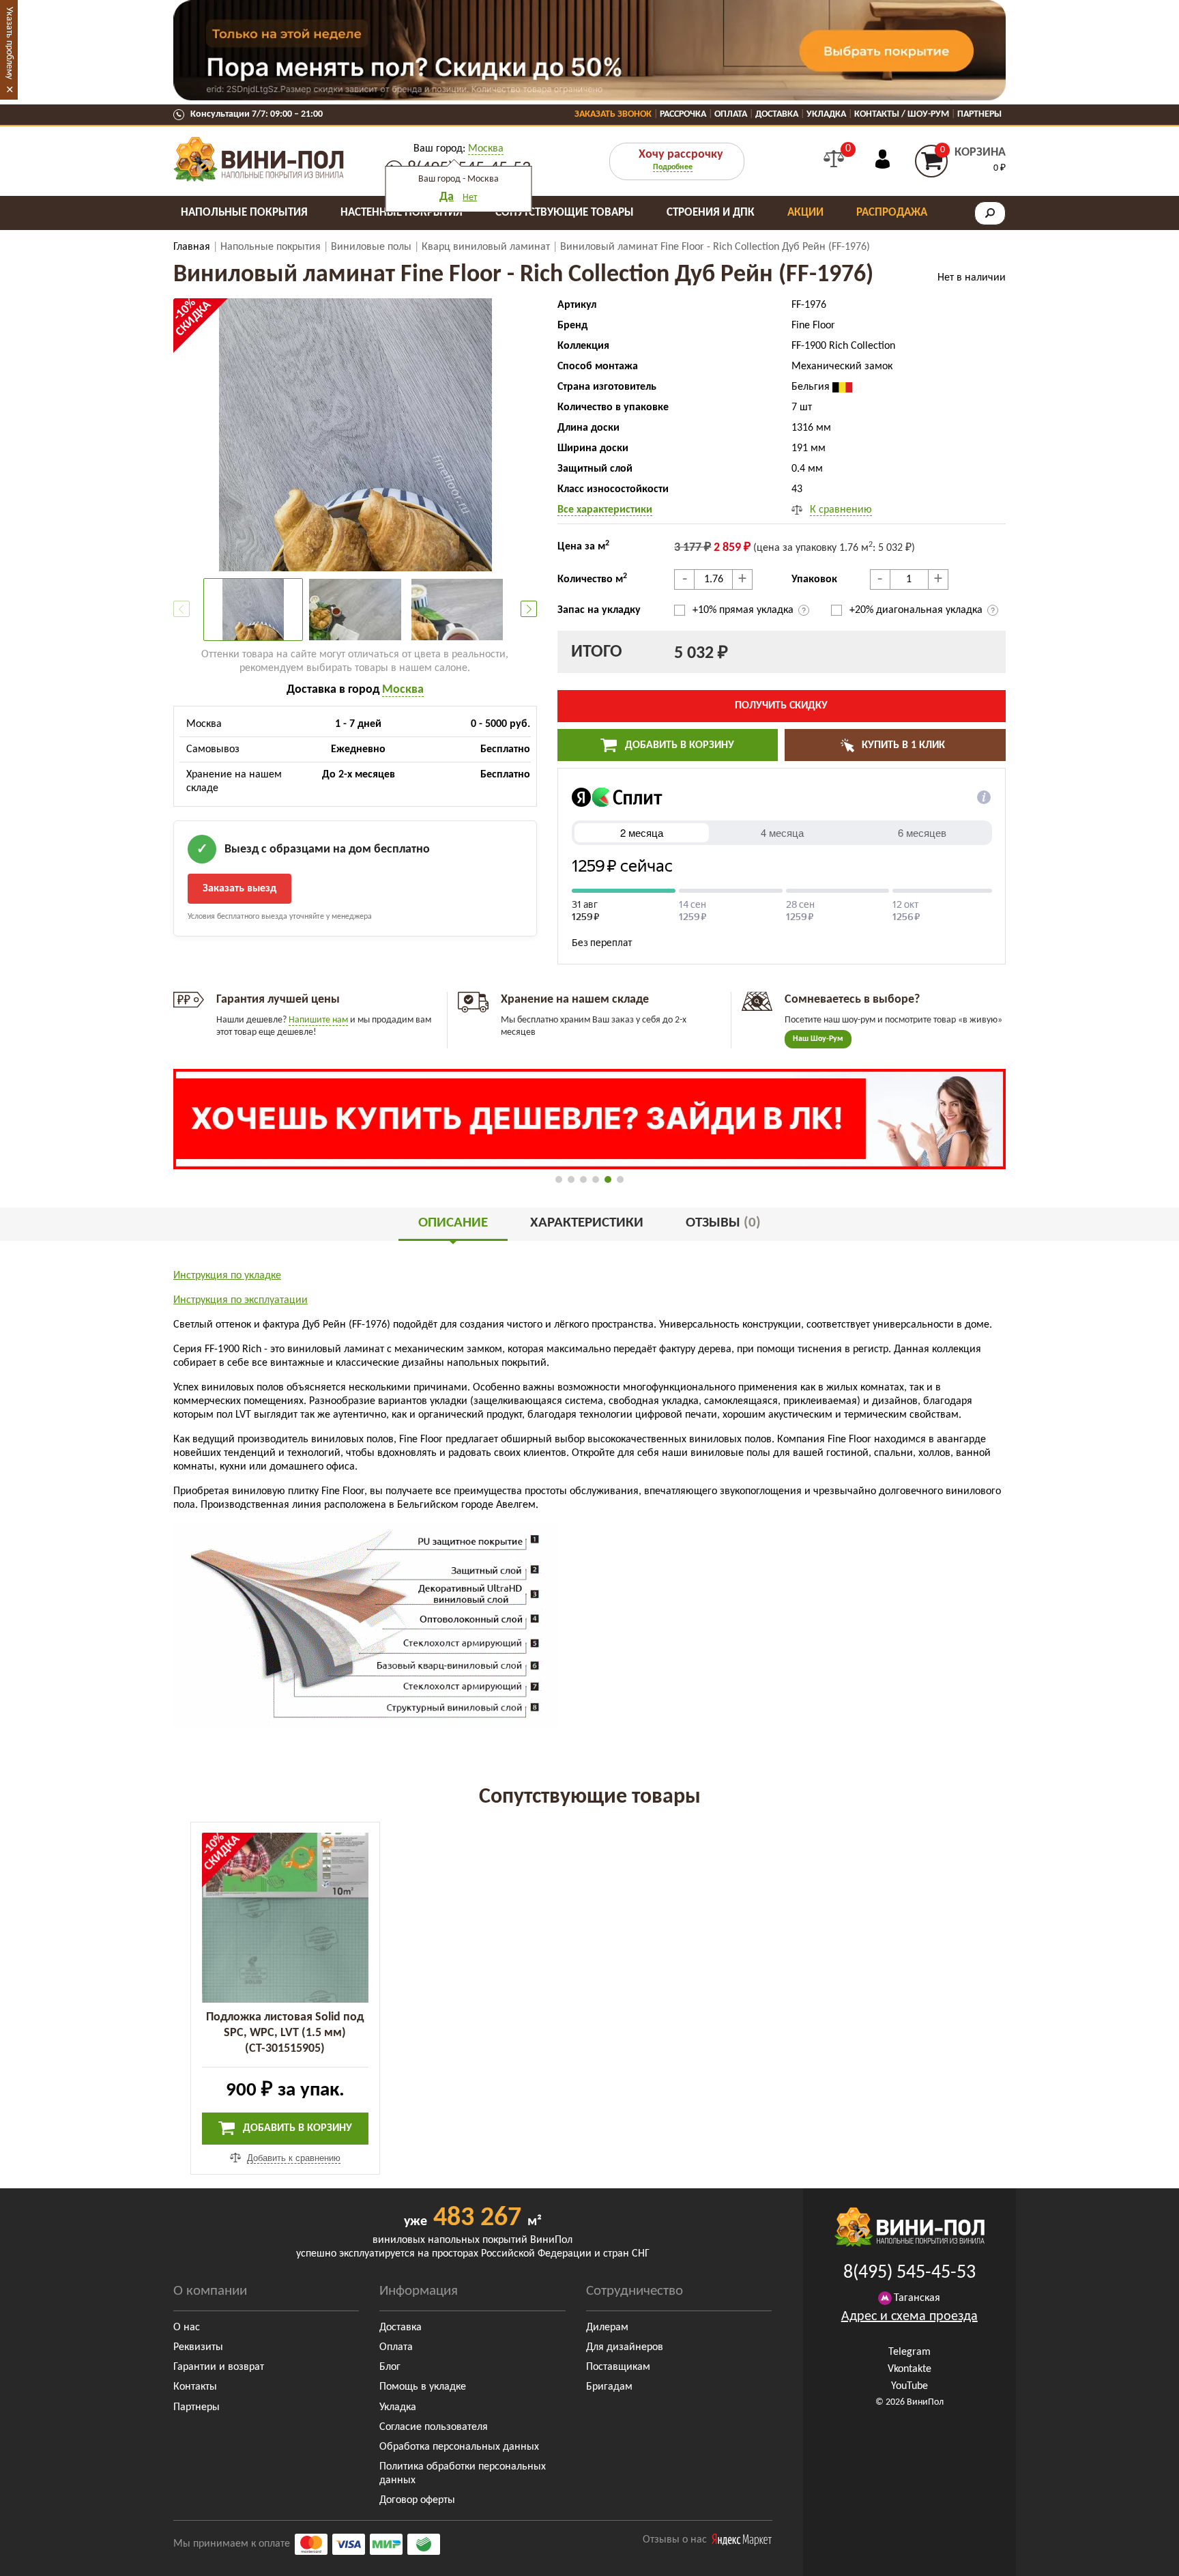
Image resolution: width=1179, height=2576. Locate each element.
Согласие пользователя (434, 2427)
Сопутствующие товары (565, 213)
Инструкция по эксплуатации (241, 1300)
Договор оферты (417, 2500)
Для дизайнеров (625, 2347)
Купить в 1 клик (902, 745)
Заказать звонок (613, 114)
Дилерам (607, 2328)
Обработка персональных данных (459, 2447)
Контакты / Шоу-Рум (902, 114)
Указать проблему (9, 43)
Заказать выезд (239, 889)
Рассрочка (683, 114)
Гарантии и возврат (219, 2367)
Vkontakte (909, 2369)
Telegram (909, 2352)
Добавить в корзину (678, 745)
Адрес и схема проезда (909, 2317)
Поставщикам (618, 2367)
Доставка (777, 114)
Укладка (826, 114)
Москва (486, 149)
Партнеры (979, 114)
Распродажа (892, 213)
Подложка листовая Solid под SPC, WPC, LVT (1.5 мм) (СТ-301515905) (285, 2033)
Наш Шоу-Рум (818, 1039)
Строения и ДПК (711, 213)
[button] (529, 609)
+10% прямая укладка (744, 610)
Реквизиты (198, 2347)
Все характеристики (605, 510)
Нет (470, 198)
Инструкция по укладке (227, 1276)
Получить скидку (781, 706)
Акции (805, 213)
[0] (834, 159)
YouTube (909, 2386)
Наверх (1137, 2556)
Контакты (195, 2387)
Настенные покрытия (402, 213)
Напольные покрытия (244, 213)
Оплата (731, 114)
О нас (187, 2328)
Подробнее (673, 167)
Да (447, 197)
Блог (390, 2367)
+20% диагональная (916, 610)
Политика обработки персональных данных (463, 2474)
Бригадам (609, 2387)
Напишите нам (318, 1020)
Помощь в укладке (423, 2387)
